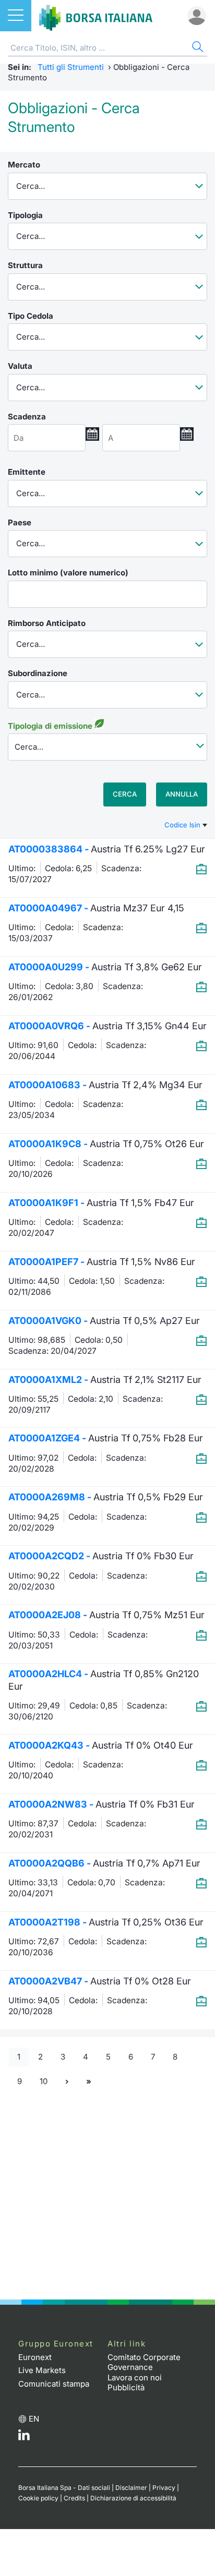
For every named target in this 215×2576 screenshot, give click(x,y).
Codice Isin (183, 825)
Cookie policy (38, 2498)
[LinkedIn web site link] (24, 2437)
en (34, 2419)
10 (44, 2081)
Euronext (35, 2357)
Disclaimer (131, 2488)
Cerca (125, 794)
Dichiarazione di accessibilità (133, 2498)
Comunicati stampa (54, 2384)
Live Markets (42, 2370)
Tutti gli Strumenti (71, 67)
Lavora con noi (135, 2378)
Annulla (182, 794)
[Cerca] (197, 48)
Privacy (164, 2488)
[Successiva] (67, 2081)
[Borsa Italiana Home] (96, 16)
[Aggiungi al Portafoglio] (201, 869)
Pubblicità (126, 2387)
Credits (74, 2498)
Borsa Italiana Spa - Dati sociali (64, 2488)
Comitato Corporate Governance (144, 2362)
